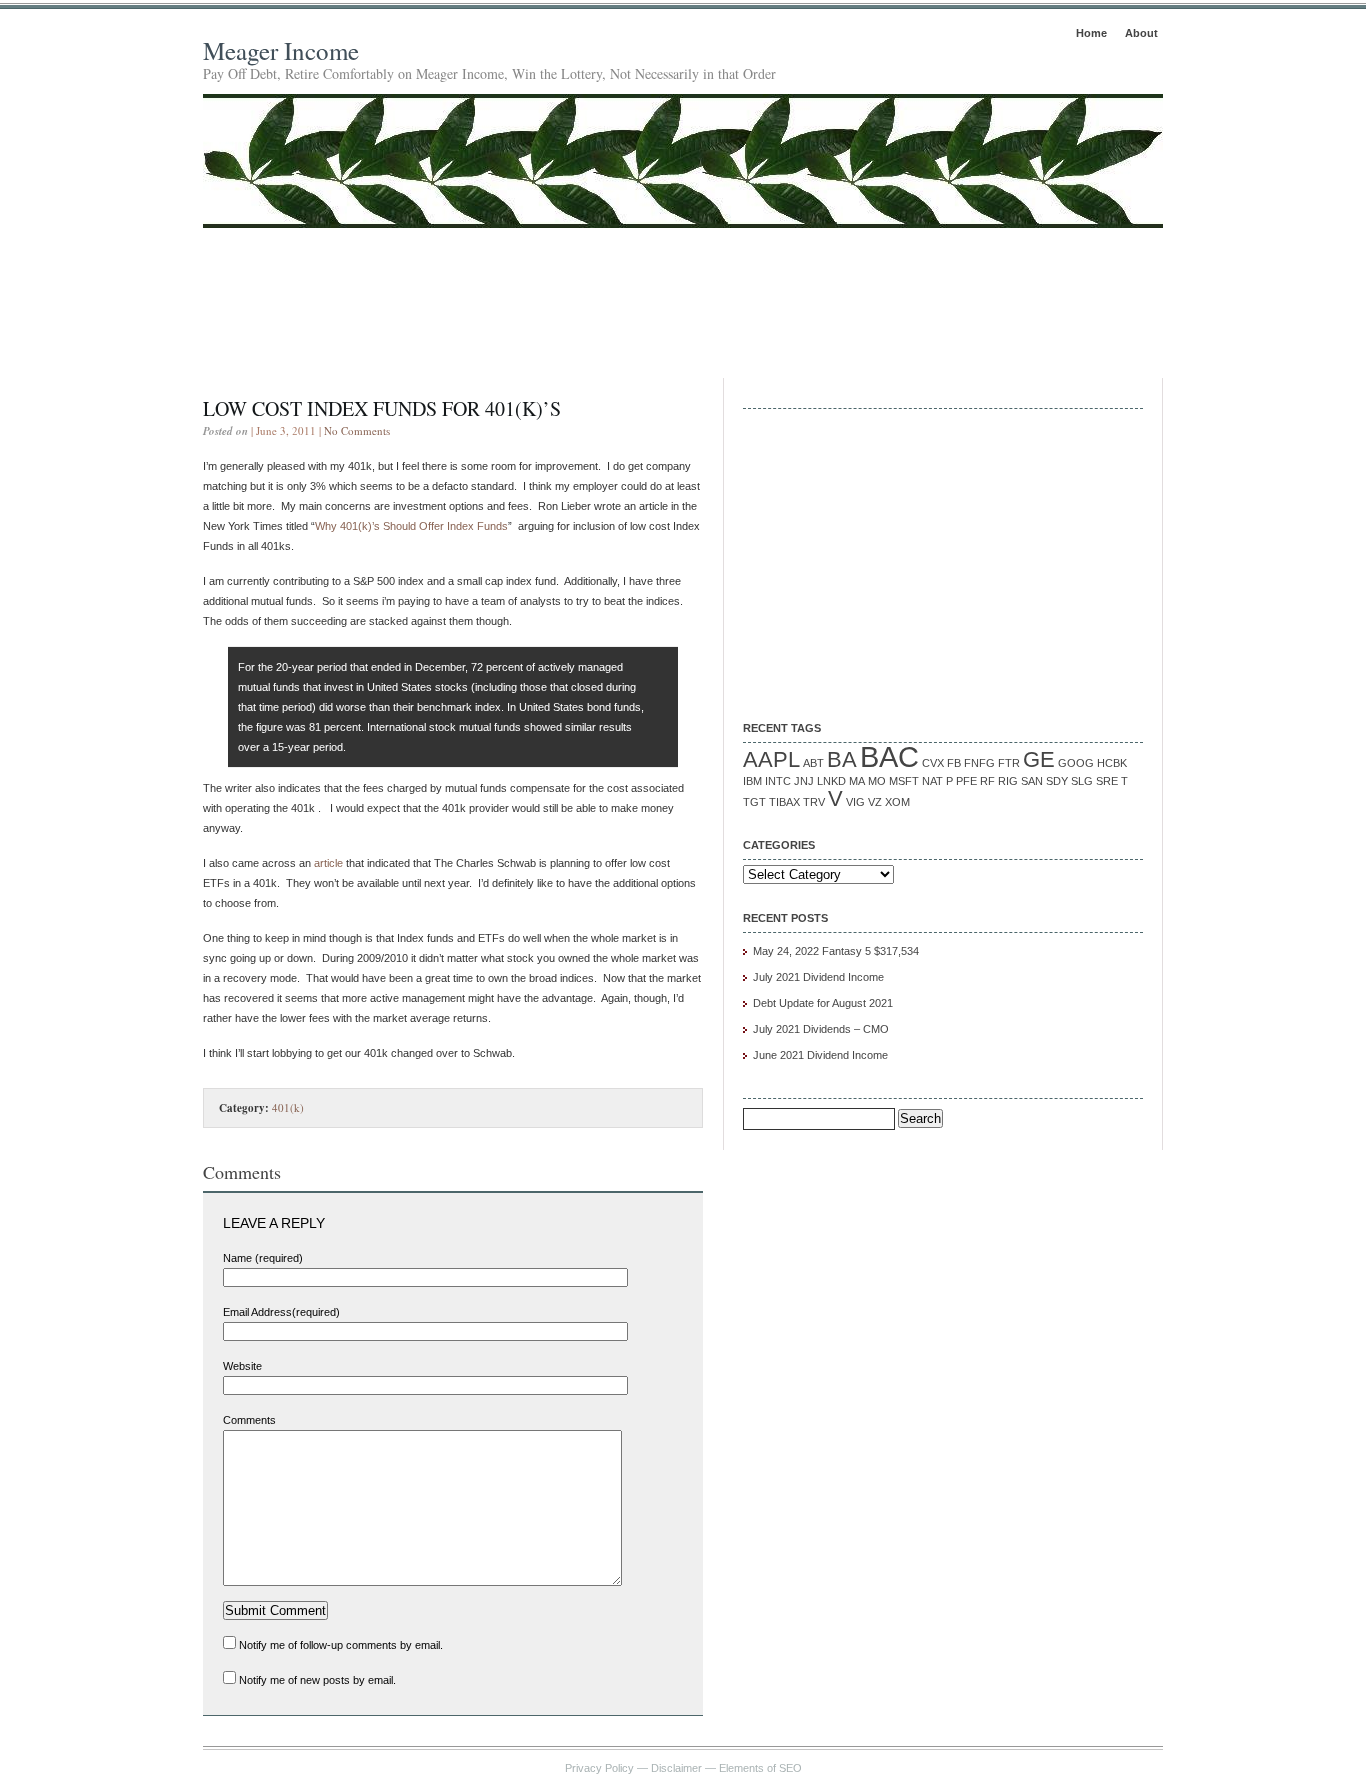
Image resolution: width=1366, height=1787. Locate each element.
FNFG (979, 763)
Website (242, 1366)
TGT (754, 802)
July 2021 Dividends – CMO (821, 1029)
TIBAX (784, 802)
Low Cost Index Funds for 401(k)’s (382, 408)
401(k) (288, 1107)
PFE (966, 781)
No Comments (357, 430)
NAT (932, 781)
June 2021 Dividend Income (820, 1055)
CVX (933, 763)
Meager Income (281, 50)
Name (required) (263, 1258)
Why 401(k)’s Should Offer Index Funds (411, 526)
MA (857, 781)
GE (1039, 759)
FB (954, 763)
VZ (875, 802)
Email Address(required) (281, 1312)
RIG (1008, 781)
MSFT (904, 781)
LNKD (831, 781)
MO (877, 781)
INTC (778, 781)
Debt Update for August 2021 (823, 1003)
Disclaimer (676, 1768)
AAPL (771, 759)
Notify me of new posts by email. (317, 1680)
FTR (1009, 763)
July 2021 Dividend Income (818, 977)
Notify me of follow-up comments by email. (341, 1645)
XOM (897, 802)
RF (987, 781)
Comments (249, 1420)
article (328, 863)
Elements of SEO (760, 1768)
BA (842, 759)
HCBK (1112, 763)
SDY (1057, 781)
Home (1091, 33)
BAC (889, 756)
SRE (1107, 781)
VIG (855, 802)
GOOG (1076, 763)
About (1141, 33)
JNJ (804, 781)
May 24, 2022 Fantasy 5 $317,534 (836, 951)
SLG (1082, 781)
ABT (813, 763)
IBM (752, 781)
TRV (814, 802)
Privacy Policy (599, 1768)
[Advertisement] (683, 283)
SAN (1032, 781)
